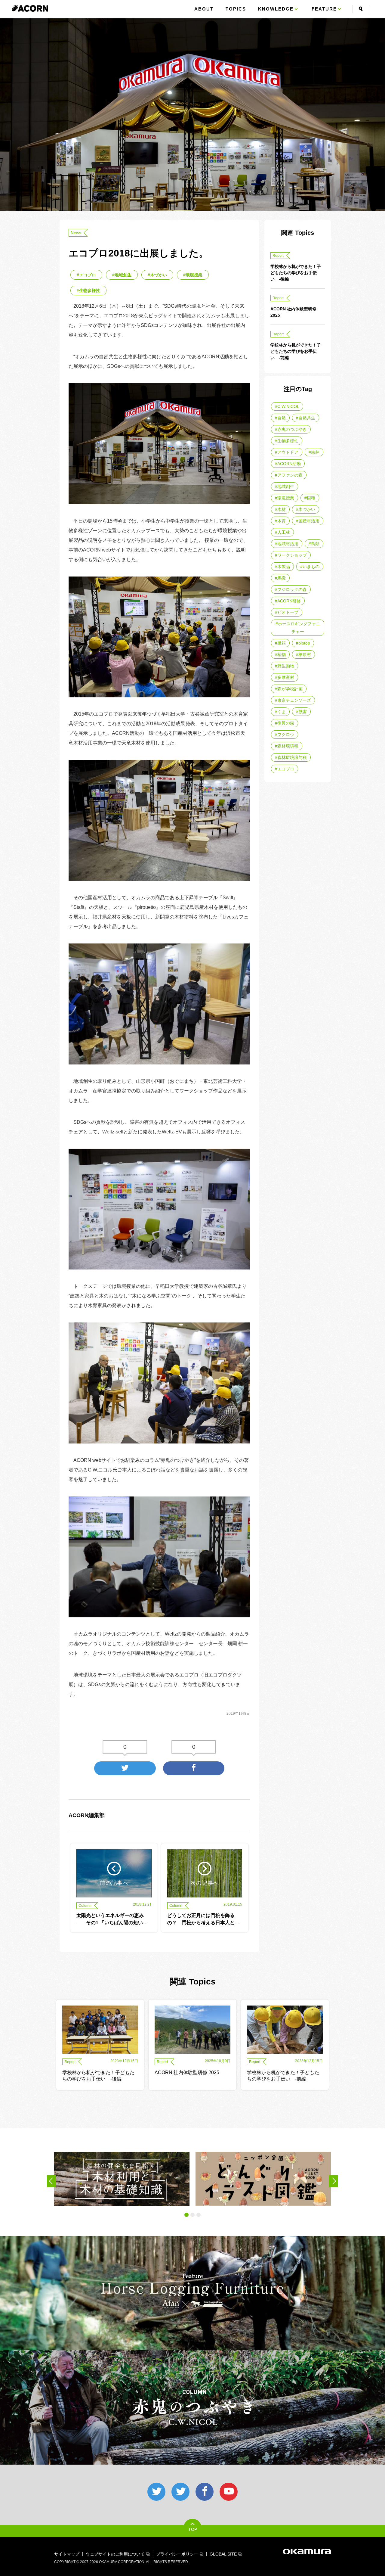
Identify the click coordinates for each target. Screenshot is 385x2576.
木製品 (284, 567)
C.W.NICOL (288, 406)
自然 (282, 418)
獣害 (303, 712)
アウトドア (288, 452)
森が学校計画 (290, 689)
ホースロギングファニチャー (299, 628)
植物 (282, 654)
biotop (304, 643)
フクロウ (286, 735)
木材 (282, 509)
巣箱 (282, 643)
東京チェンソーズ (294, 700)
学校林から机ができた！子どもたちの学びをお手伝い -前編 (296, 351)
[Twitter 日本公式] (156, 2492)
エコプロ (88, 275)
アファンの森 (290, 475)
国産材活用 (309, 521)
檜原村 (305, 654)
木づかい (159, 275)
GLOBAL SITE (223, 2554)
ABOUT (204, 9)
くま (282, 712)
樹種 (311, 498)
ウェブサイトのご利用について (115, 2554)
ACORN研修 (289, 601)
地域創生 (123, 275)
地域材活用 (288, 544)
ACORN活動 (289, 464)
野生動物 (286, 666)
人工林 (284, 532)
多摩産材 (286, 677)
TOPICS (236, 9)
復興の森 (286, 723)
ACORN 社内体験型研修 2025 (293, 312)
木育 (282, 521)
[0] (125, 1768)
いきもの (311, 567)
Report (278, 256)
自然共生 (307, 418)
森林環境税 (288, 746)
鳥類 (315, 544)
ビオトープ (288, 612)
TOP (193, 2529)
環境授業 (194, 275)
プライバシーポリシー (177, 2554)
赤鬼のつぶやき (292, 429)
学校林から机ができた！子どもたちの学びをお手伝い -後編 (296, 273)
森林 (315, 452)
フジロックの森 (292, 589)
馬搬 (282, 578)
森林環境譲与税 (292, 757)
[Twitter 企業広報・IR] (180, 2492)
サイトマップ (67, 2554)
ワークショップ (292, 555)
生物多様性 (90, 291)
